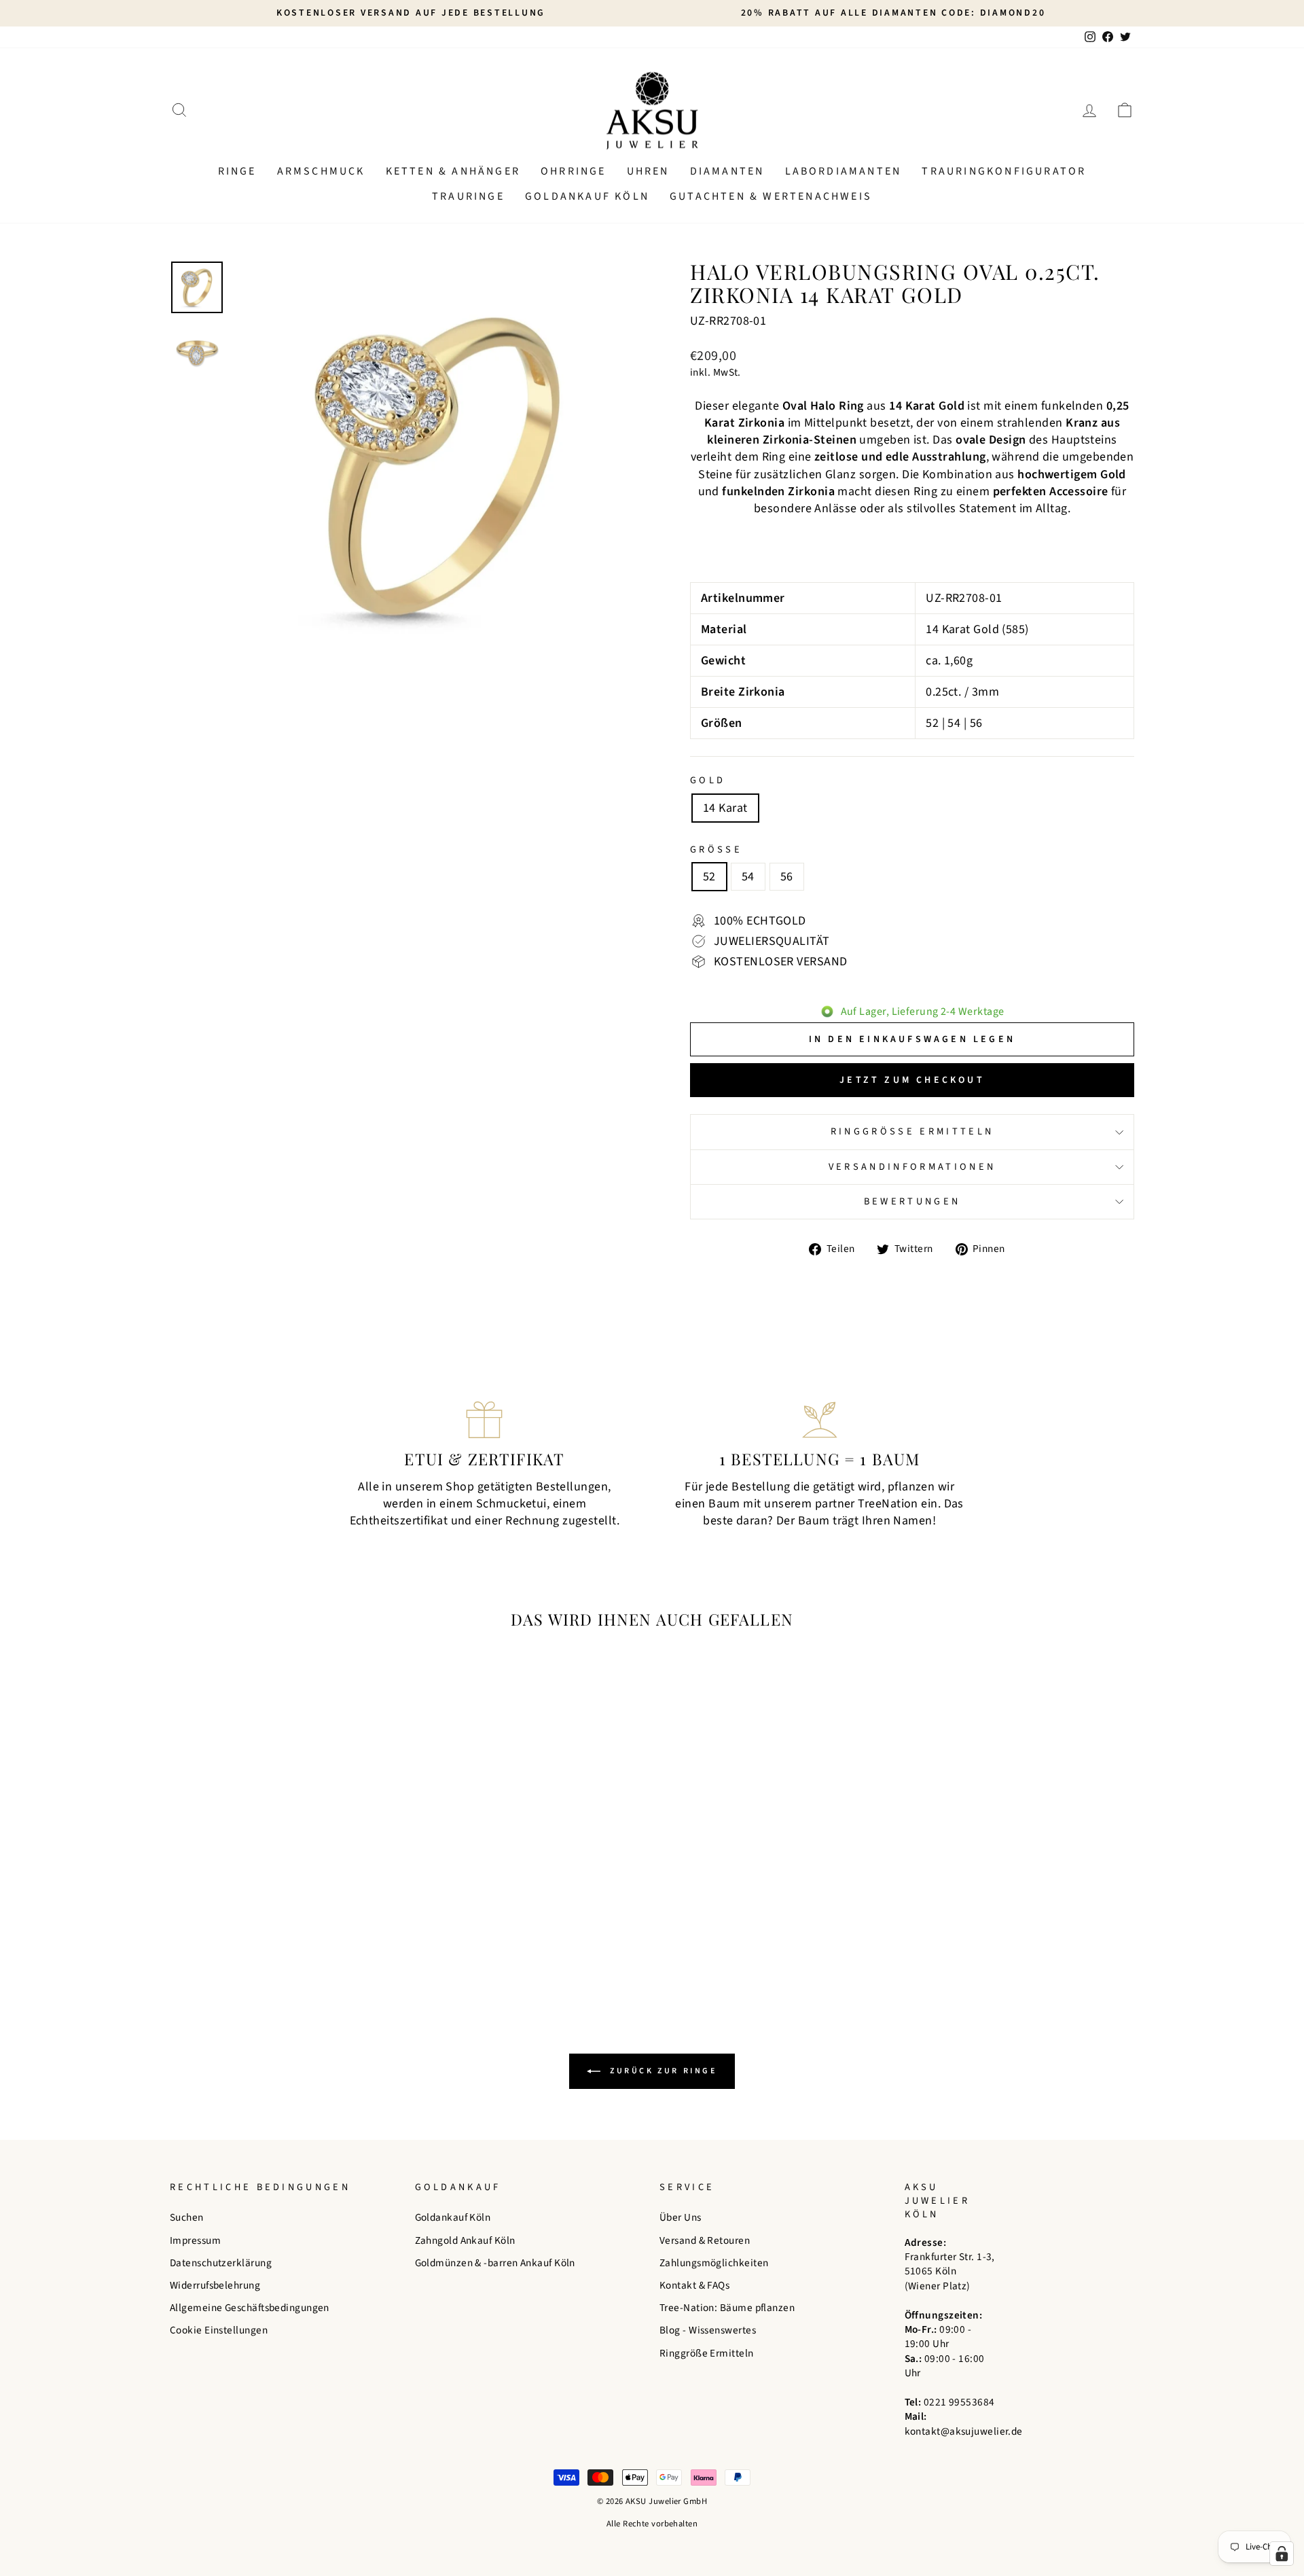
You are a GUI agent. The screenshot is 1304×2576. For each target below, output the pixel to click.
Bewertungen (912, 1201)
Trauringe (468, 196)
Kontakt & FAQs (694, 2285)
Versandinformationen (912, 1167)
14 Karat (725, 808)
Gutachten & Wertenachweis (771, 196)
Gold (708, 781)
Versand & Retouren (705, 2240)
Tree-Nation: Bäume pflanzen (727, 2308)
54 (748, 877)
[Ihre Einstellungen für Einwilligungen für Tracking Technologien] (1282, 2554)
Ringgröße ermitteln (912, 1131)
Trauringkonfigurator (1004, 171)
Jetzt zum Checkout (912, 1080)
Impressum (195, 2240)
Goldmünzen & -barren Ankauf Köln (495, 2263)
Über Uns (681, 2217)
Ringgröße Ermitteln (707, 2353)
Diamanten (727, 171)
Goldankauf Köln (587, 196)
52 (709, 877)
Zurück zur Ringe (661, 2071)
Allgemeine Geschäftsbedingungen (250, 2308)
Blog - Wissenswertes (708, 2330)
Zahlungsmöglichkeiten (714, 2263)
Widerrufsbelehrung (215, 2285)
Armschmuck (321, 171)
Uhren (648, 171)
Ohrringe (574, 171)
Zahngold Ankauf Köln (465, 2240)
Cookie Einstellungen (219, 2330)
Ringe (237, 171)
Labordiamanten (844, 171)
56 (787, 877)
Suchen (187, 2217)
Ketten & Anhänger (453, 171)
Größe (716, 850)
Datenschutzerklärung (221, 2263)
